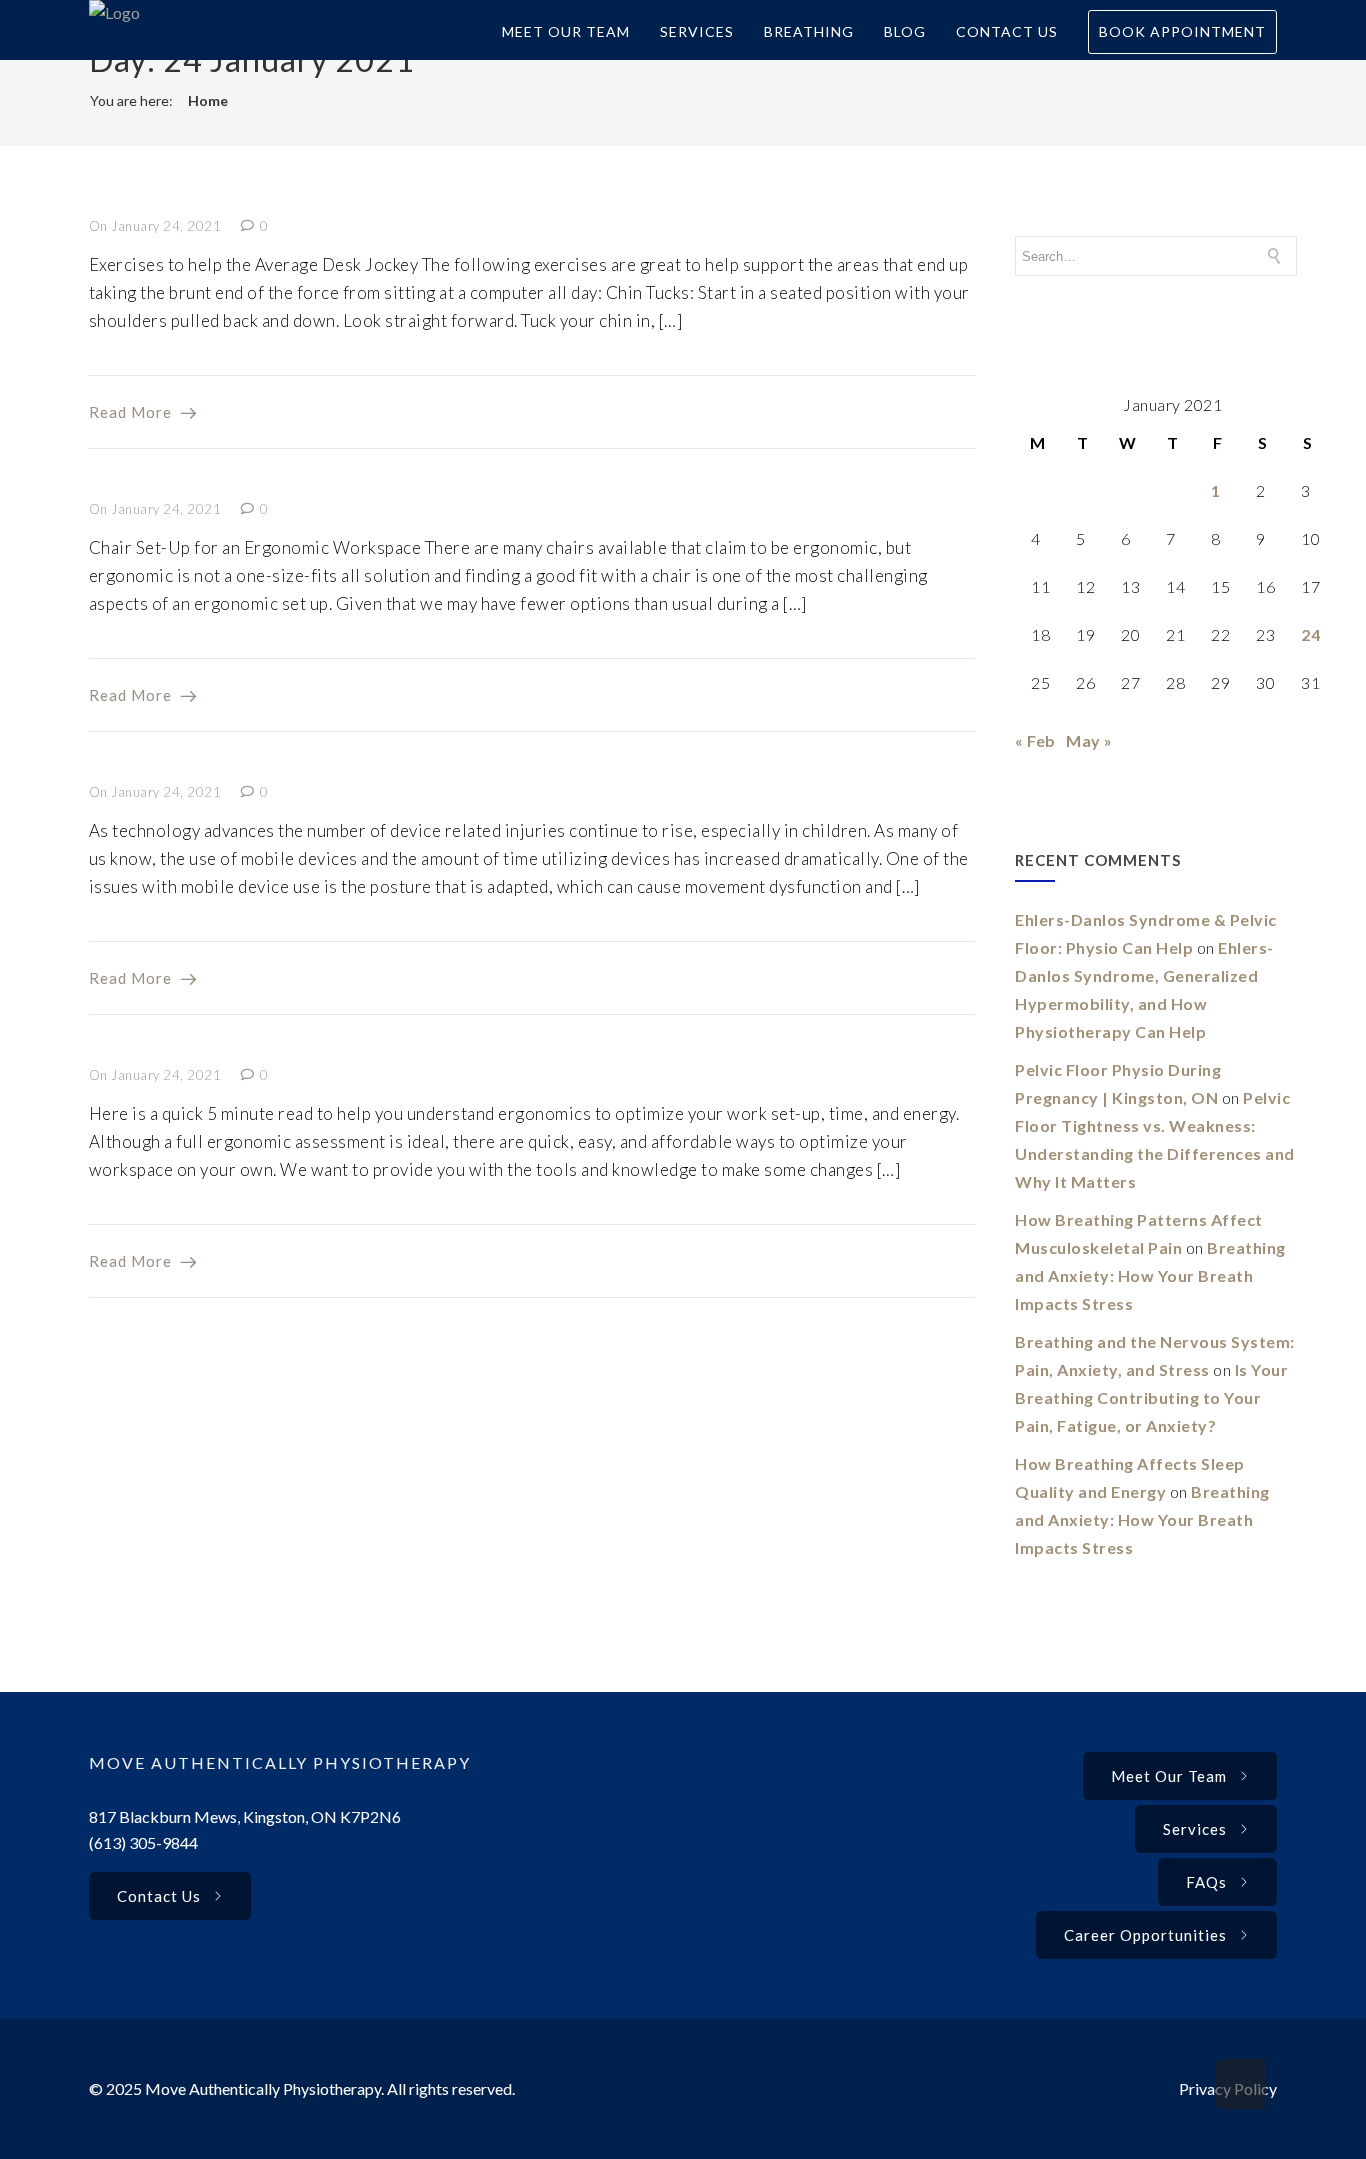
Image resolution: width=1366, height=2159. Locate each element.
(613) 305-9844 (143, 1842)
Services (697, 31)
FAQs (1206, 1882)
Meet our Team (1169, 1776)
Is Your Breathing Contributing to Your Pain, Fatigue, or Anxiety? (1151, 1397)
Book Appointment (1182, 31)
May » (1089, 740)
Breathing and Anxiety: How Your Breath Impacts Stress (1150, 1275)
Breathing (809, 31)
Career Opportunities (1145, 1935)
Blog (905, 31)
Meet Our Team (566, 31)
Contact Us (1007, 31)
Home (208, 100)
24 (1310, 634)
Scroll (1241, 2084)
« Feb (1035, 740)
